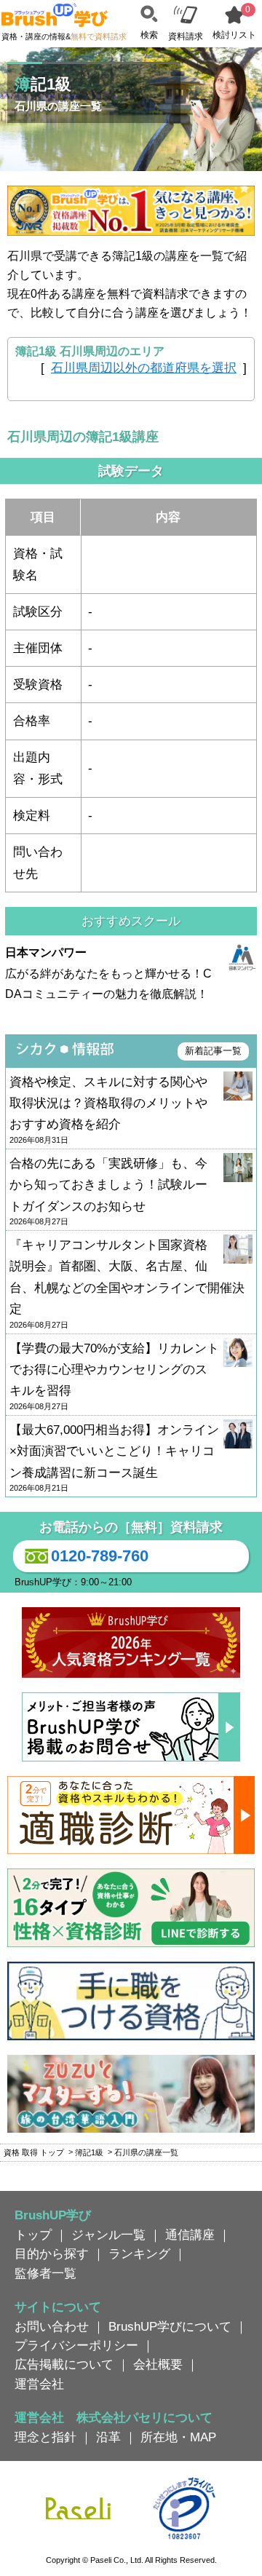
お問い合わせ (52, 2326)
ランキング (139, 2254)
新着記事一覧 (213, 1051)
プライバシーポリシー (76, 2345)
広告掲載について (64, 2364)
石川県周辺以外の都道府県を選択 (144, 368)
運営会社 (39, 2384)
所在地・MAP (178, 2437)
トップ (33, 2235)
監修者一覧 (45, 2273)
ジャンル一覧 (108, 2235)
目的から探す (52, 2254)
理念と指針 (45, 2437)
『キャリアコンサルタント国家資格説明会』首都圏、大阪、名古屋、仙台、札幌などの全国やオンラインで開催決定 (127, 1284)
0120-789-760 (100, 1556)
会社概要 (158, 2364)
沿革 (108, 2437)
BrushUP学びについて (170, 2326)
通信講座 (190, 2235)
